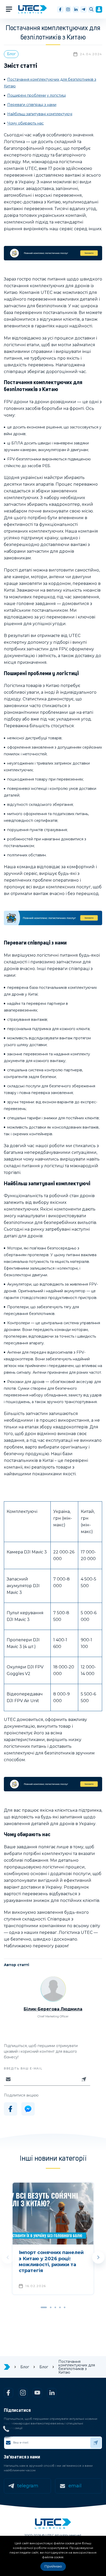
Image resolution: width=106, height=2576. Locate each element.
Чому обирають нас (25, 123)
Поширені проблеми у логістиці (37, 95)
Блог (11, 54)
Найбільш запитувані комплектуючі (40, 114)
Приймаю (53, 2566)
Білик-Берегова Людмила (53, 2009)
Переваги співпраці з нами (32, 105)
